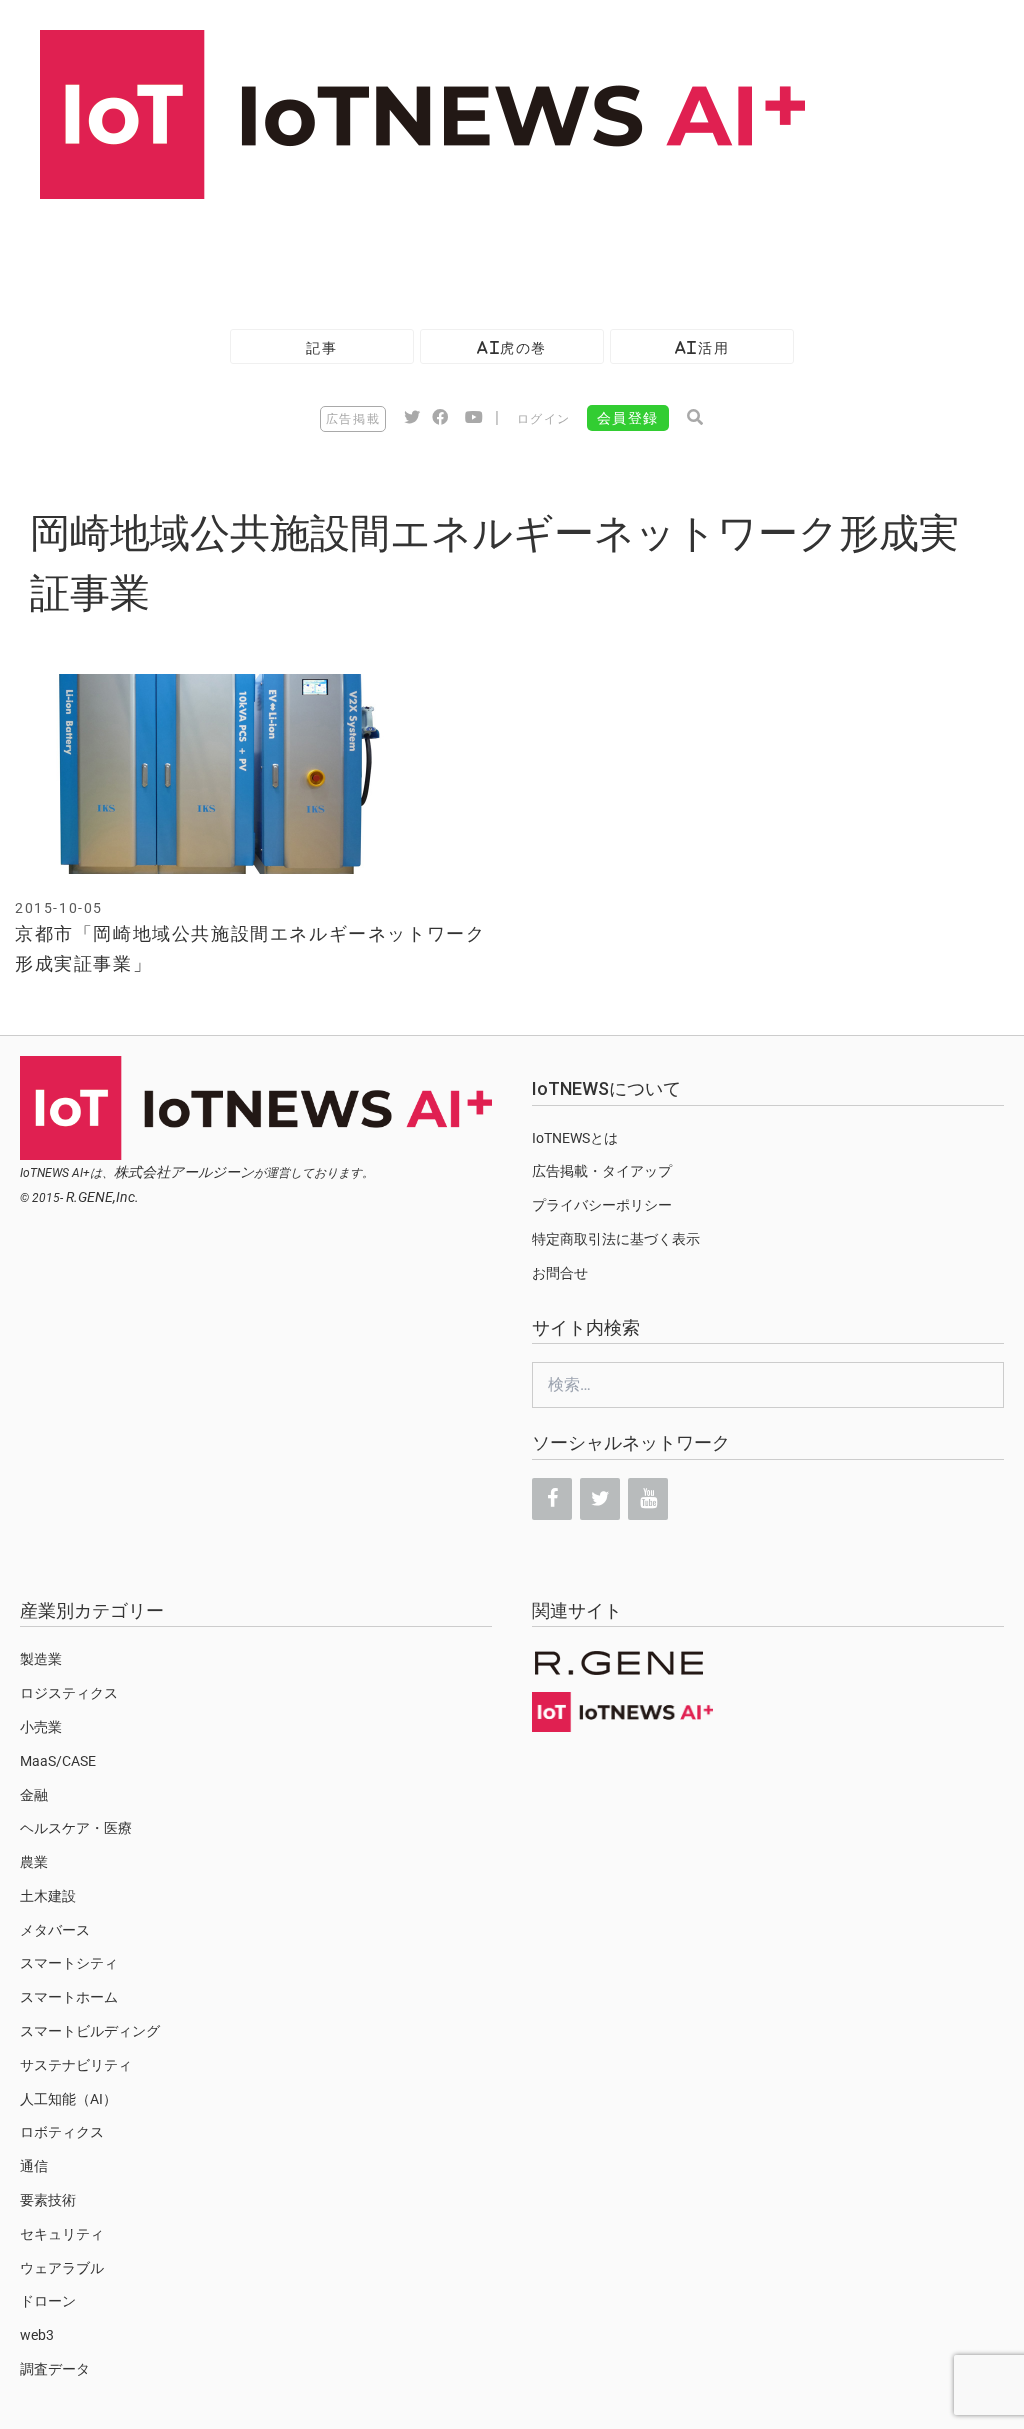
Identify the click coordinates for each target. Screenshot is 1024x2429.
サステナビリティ (76, 2065)
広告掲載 (353, 419)
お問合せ (560, 1273)
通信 (34, 2166)
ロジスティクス (69, 1693)
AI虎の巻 (512, 347)
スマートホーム (69, 1997)
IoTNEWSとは (575, 1138)
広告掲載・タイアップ (602, 1171)
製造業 (41, 1659)
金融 (34, 1795)
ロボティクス (62, 2132)
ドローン (48, 2301)
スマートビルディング (90, 2031)
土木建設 (48, 1896)
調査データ (55, 2369)
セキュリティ (62, 2234)
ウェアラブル (62, 2268)
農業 (34, 1862)
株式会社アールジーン (184, 1172)
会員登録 (628, 418)
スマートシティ (69, 1963)
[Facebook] (552, 1499)
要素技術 (48, 2200)
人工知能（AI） (68, 2099)
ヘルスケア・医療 (76, 1828)
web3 (37, 2335)
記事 (321, 347)
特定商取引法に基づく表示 (616, 1239)
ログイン (544, 419)
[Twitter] (600, 1499)
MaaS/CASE (58, 1761)
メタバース (55, 1930)
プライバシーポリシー (602, 1205)
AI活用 (702, 347)
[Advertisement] (364, 254)
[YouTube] (648, 1499)
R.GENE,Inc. (102, 1197)
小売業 (41, 1727)
